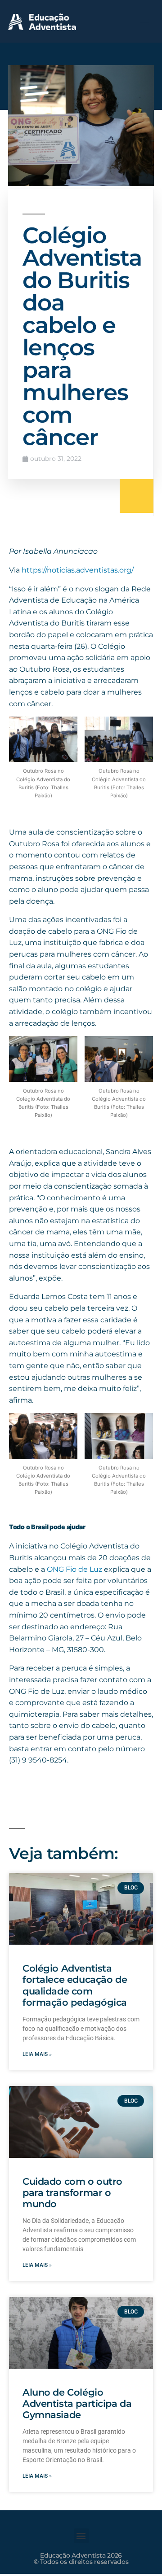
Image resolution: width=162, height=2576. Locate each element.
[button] (145, 21)
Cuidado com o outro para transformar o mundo (72, 2193)
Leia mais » (37, 2054)
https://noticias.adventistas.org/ (78, 570)
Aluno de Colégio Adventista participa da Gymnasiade (77, 2403)
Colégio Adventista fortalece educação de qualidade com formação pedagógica (75, 1985)
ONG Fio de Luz (74, 1569)
